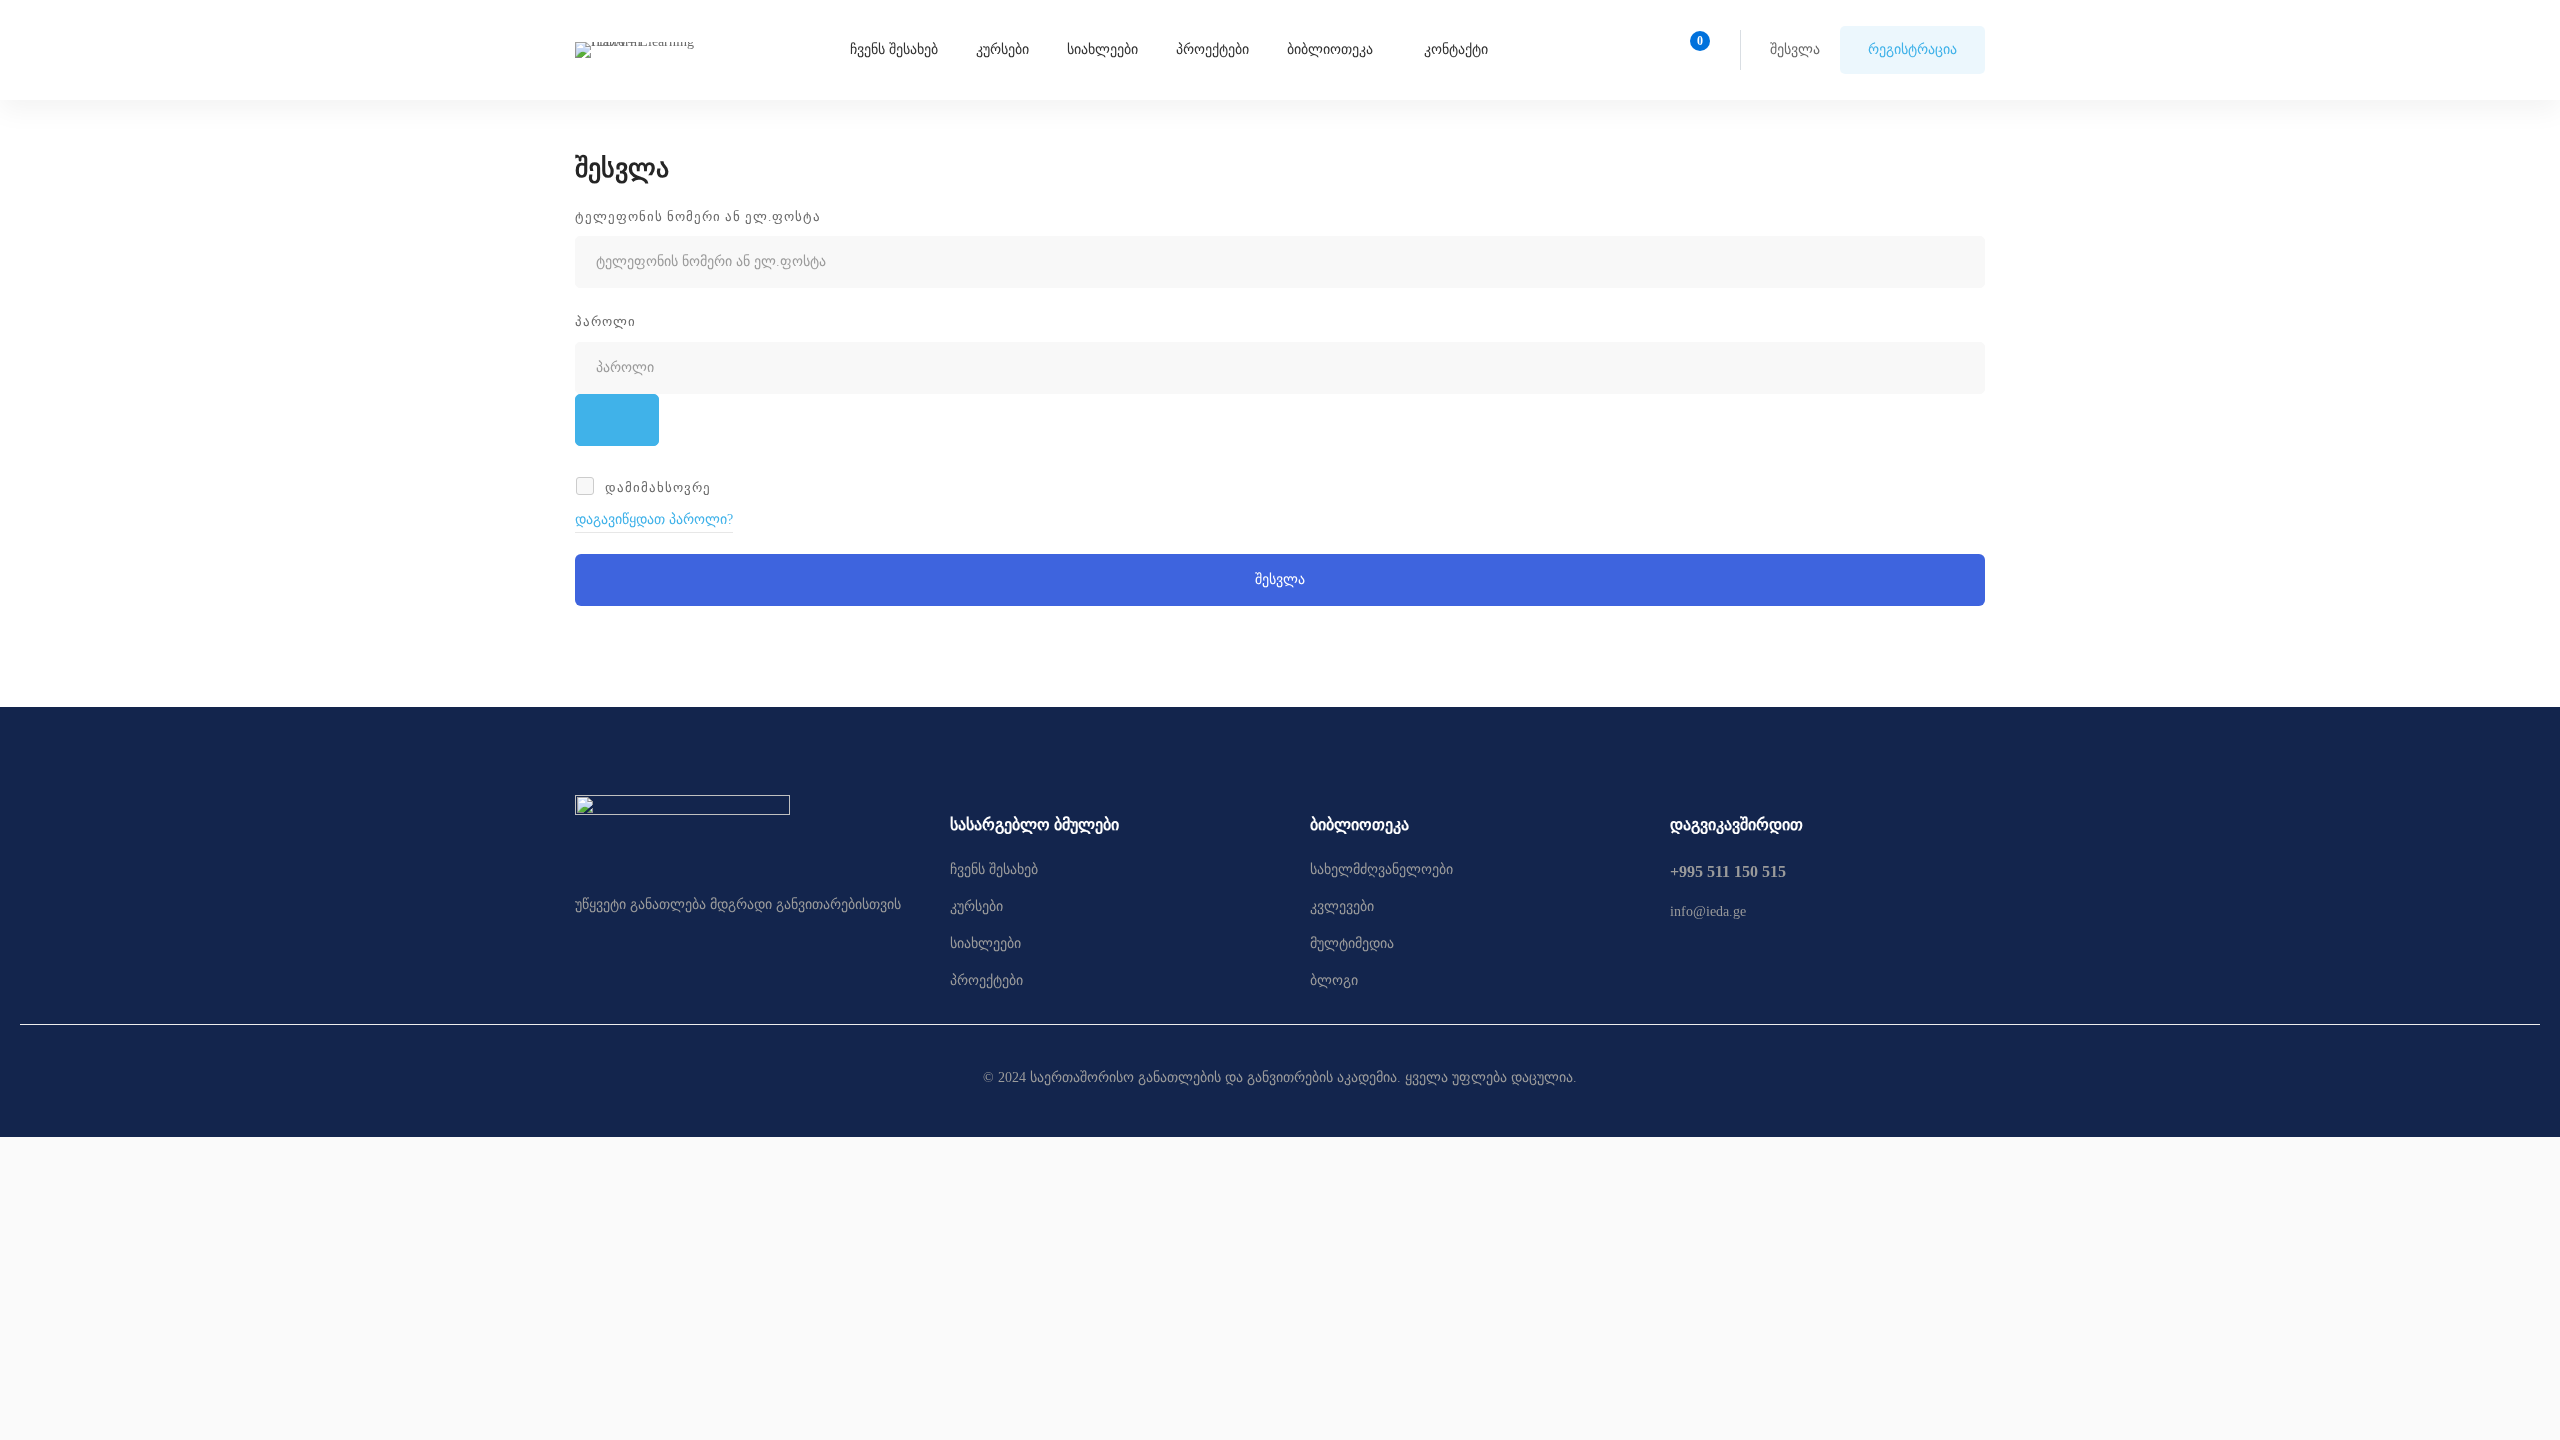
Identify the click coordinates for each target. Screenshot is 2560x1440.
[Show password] (617, 420)
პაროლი (605, 321)
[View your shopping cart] (1693, 50)
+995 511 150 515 (1728, 871)
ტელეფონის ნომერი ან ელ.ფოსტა (698, 216)
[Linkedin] (1762, 962)
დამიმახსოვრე (656, 487)
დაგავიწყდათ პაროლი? (654, 519)
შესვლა (1280, 579)
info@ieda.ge (1708, 911)
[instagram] (1719, 962)
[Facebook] (1676, 962)
